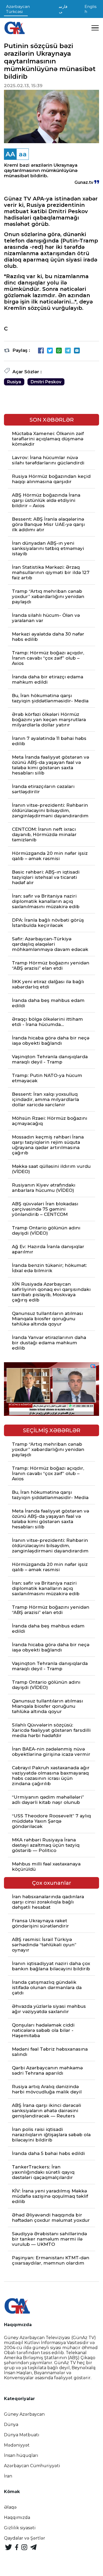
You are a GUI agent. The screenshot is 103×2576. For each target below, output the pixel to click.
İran (8, 2476)
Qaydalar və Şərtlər (25, 2538)
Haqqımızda (17, 2517)
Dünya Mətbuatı (22, 2435)
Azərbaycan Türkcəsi (18, 9)
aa (23, 154)
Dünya (11, 2425)
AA (10, 154)
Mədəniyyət (17, 2445)
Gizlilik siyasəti (20, 2528)
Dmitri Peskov (46, 382)
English (90, 9)
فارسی (63, 9)
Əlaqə (10, 2507)
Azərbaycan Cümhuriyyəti (32, 2466)
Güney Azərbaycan (24, 2414)
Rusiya (14, 382)
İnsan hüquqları (21, 2455)
